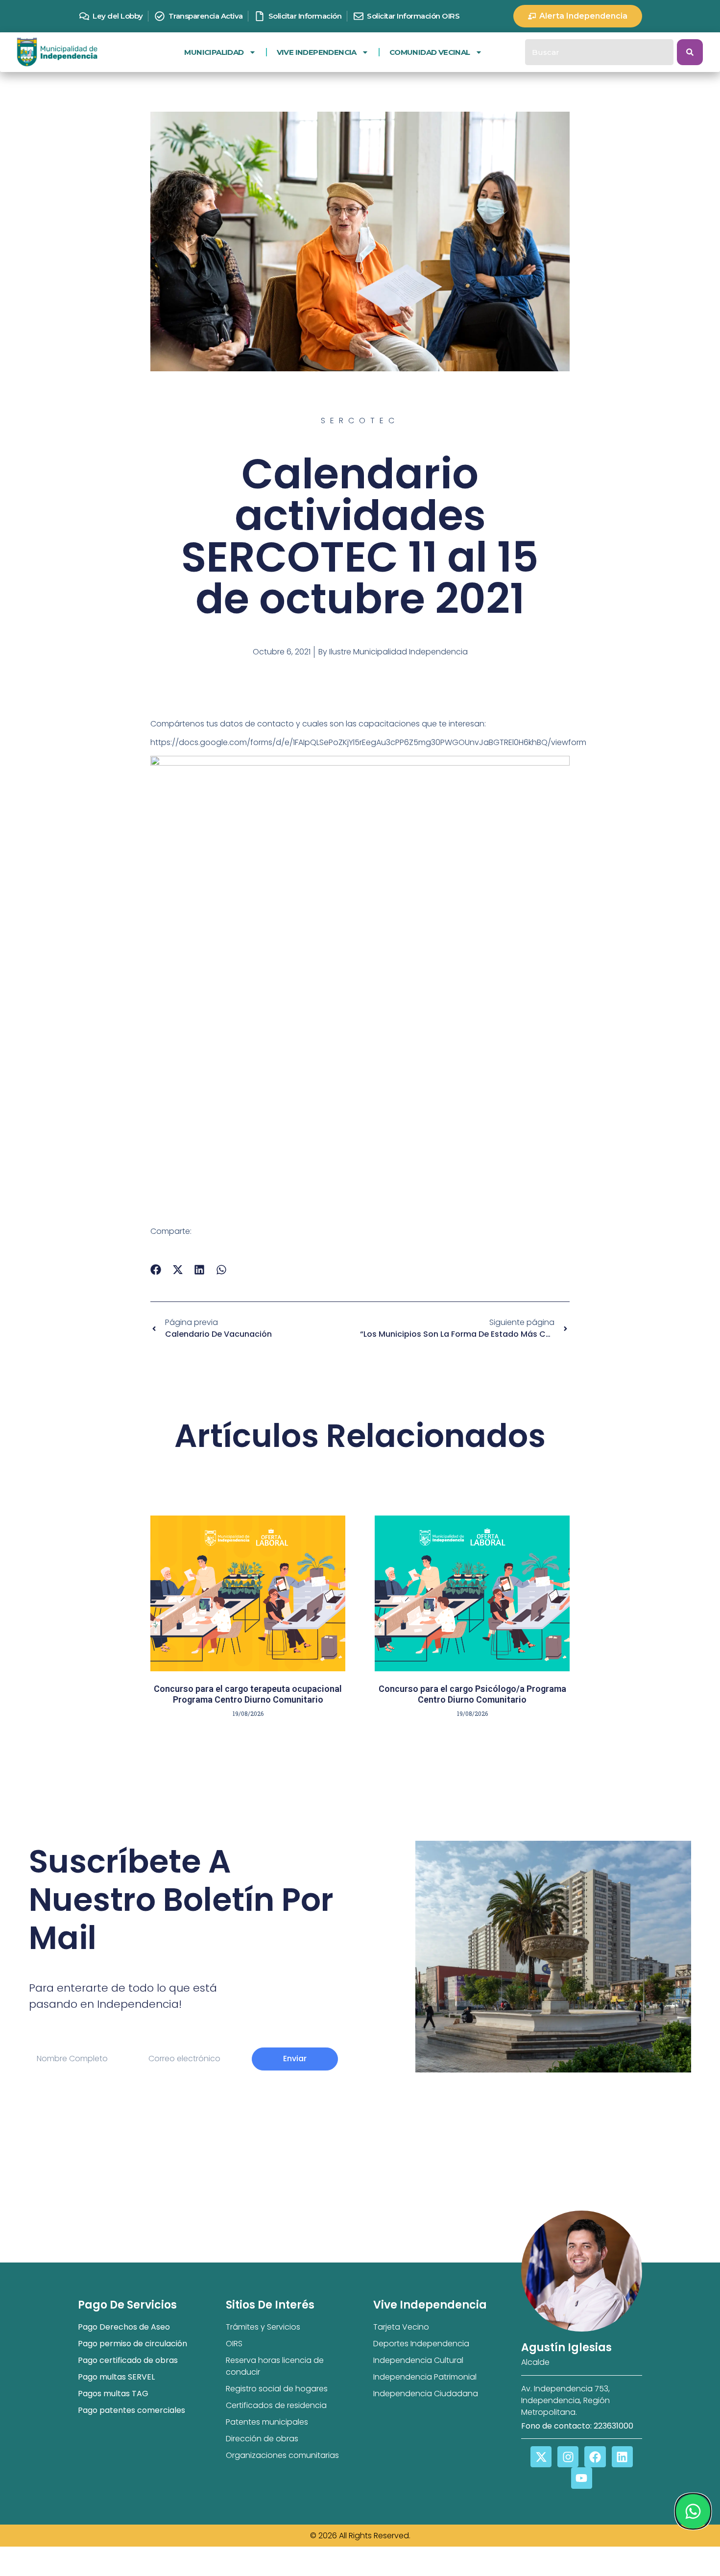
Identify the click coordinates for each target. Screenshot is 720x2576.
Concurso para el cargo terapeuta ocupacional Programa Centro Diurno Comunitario (248, 1694)
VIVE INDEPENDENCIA (317, 52)
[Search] (690, 52)
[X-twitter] (541, 2457)
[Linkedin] (622, 2457)
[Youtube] (582, 2478)
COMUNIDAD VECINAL (430, 52)
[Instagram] (568, 2457)
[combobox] (599, 52)
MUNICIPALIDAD (214, 52)
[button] (156, 1270)
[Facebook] (595, 2457)
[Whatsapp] (693, 2511)
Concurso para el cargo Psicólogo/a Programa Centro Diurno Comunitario (472, 1694)
